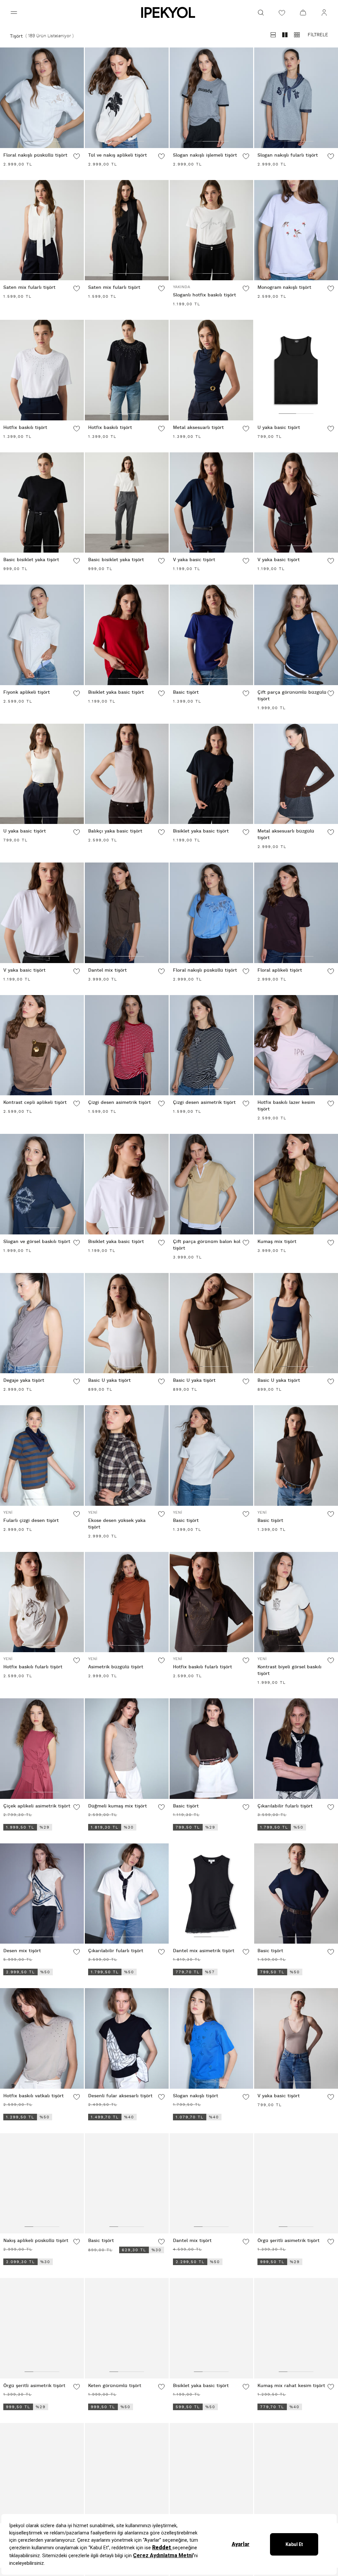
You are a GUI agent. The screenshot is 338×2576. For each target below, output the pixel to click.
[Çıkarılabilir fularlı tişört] (296, 1749)
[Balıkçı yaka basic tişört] (127, 774)
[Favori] (77, 156)
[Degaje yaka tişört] (42, 1323)
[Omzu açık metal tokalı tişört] (127, 2473)
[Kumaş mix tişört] (296, 1184)
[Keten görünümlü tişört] (127, 2328)
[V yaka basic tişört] (212, 503)
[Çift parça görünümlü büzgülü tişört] (296, 635)
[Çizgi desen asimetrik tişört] (127, 1045)
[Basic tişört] (212, 635)
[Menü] (14, 13)
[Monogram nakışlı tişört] (296, 230)
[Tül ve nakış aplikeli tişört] (127, 98)
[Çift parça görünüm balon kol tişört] (212, 1184)
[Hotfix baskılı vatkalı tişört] (42, 2038)
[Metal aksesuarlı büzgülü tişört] (296, 774)
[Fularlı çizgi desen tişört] (42, 1455)
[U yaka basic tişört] (296, 370)
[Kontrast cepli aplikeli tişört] (42, 1045)
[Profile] (324, 13)
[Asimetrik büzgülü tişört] (127, 1602)
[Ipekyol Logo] (169, 13)
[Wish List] (282, 13)
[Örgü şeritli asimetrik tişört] (296, 2183)
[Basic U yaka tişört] (127, 1323)
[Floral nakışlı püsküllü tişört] (42, 98)
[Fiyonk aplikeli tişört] (42, 635)
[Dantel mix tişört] (127, 913)
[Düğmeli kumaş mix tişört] (127, 1749)
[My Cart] (303, 13)
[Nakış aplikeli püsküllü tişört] (42, 2183)
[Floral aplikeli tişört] (296, 913)
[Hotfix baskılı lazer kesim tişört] (296, 1045)
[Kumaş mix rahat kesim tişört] (296, 2328)
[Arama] (261, 13)
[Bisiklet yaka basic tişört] (127, 635)
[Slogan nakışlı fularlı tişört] (296, 98)
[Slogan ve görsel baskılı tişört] (42, 1184)
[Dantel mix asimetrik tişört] (212, 1894)
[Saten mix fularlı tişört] (42, 230)
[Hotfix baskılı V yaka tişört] (42, 2473)
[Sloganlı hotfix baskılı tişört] (212, 230)
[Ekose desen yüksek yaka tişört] (127, 1455)
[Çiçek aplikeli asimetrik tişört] (42, 1749)
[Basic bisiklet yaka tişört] (42, 503)
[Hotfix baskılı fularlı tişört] (42, 1602)
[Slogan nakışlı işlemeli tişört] (212, 98)
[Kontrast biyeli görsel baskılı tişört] (296, 1602)
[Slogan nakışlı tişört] (212, 2038)
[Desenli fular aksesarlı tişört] (127, 2038)
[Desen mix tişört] (42, 1894)
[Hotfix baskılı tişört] (42, 370)
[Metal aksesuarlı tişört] (212, 370)
